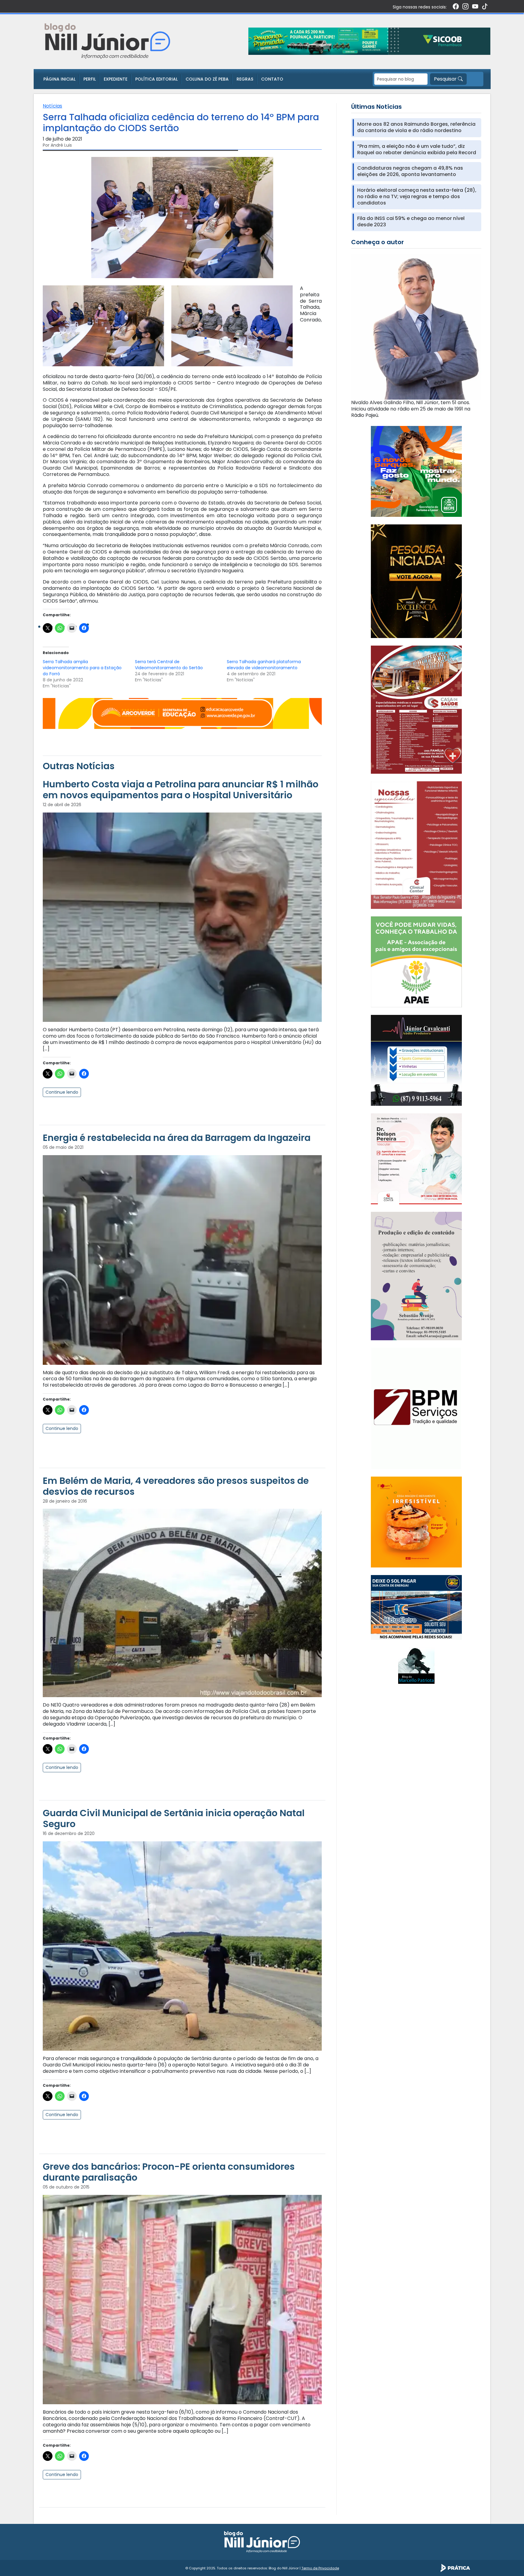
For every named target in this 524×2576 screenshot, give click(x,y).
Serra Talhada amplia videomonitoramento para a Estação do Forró (82, 668)
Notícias (52, 106)
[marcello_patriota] (416, 1665)
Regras (245, 79)
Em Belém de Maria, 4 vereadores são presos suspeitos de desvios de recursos (176, 1486)
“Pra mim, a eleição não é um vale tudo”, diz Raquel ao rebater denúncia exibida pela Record (417, 150)
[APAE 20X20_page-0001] (416, 961)
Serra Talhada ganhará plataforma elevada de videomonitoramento (264, 665)
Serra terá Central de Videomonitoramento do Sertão (169, 665)
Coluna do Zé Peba (207, 79)
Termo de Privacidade (320, 2568)
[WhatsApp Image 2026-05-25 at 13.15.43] (416, 709)
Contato (272, 79)
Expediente (116, 79)
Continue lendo (62, 1092)
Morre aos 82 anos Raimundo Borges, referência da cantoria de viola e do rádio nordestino (416, 128)
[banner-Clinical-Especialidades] (416, 845)
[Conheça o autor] (416, 326)
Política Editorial (156, 79)
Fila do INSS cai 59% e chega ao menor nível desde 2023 (411, 222)
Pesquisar (446, 79)
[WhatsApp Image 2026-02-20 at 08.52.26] (416, 581)
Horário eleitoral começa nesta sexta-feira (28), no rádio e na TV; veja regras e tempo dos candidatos (417, 197)
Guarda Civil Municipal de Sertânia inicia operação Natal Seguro (174, 1818)
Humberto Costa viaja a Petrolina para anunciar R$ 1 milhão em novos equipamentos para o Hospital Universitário (181, 790)
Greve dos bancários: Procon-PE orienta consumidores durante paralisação (169, 2172)
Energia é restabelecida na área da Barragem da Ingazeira (177, 1138)
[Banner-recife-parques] (416, 471)
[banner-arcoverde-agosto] (182, 713)
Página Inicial (59, 79)
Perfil (90, 79)
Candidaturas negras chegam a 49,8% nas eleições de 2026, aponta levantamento (410, 171)
